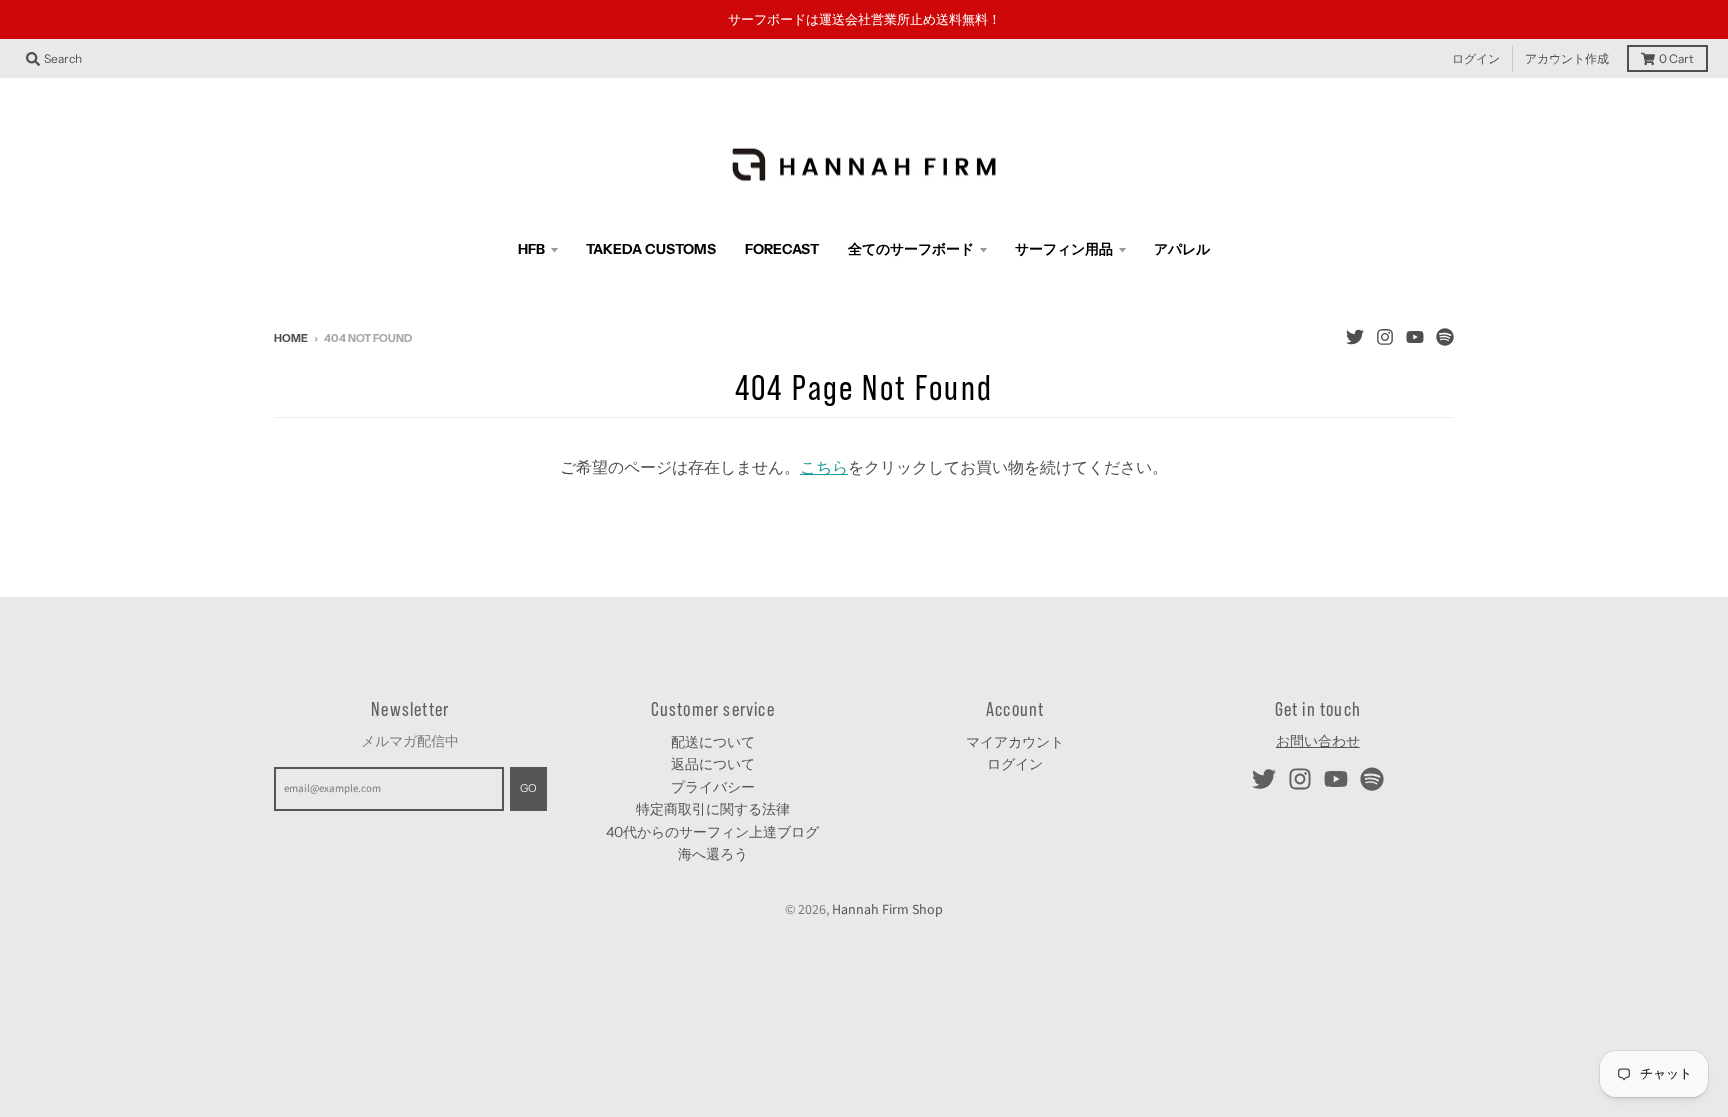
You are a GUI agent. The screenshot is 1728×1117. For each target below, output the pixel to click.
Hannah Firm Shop (887, 910)
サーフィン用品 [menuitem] (1064, 249)
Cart (1676, 58)
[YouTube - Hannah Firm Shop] (1415, 337)
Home (291, 338)
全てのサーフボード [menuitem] (911, 249)
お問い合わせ (1318, 742)
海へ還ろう (713, 854)
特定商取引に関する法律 (713, 809)
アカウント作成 (1567, 58)
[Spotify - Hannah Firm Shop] (1445, 337)
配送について (713, 742)
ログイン (1476, 58)
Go (528, 788)
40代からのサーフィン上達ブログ (712, 832)
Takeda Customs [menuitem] (651, 249)
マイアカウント (1015, 742)
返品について (713, 764)
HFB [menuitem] (531, 249)
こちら (824, 468)
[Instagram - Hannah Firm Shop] (1385, 337)
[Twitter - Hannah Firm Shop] (1355, 337)
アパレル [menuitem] (1182, 249)
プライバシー (713, 787)
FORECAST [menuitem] (782, 249)
